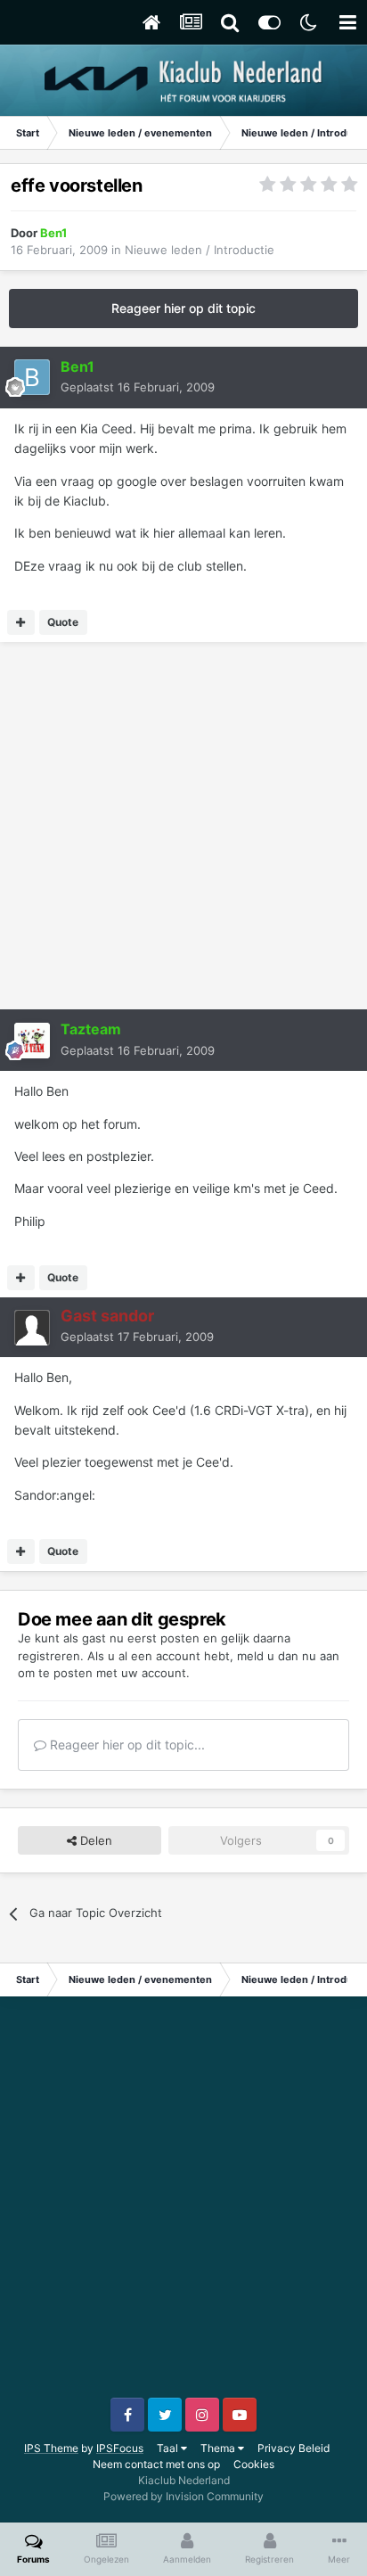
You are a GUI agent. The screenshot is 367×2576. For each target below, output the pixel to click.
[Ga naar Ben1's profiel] (32, 377)
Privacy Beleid (294, 2448)
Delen (94, 1840)
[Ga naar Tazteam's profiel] (32, 1041)
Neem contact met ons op (156, 2464)
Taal (169, 2448)
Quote (63, 622)
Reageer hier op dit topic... (126, 1745)
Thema (219, 2448)
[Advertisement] (183, 826)
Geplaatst (138, 387)
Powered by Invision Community (183, 2496)
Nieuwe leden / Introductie (200, 250)
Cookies (254, 2464)
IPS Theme (51, 2448)
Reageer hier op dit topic (183, 308)
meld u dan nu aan (288, 1656)
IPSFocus (120, 2448)
